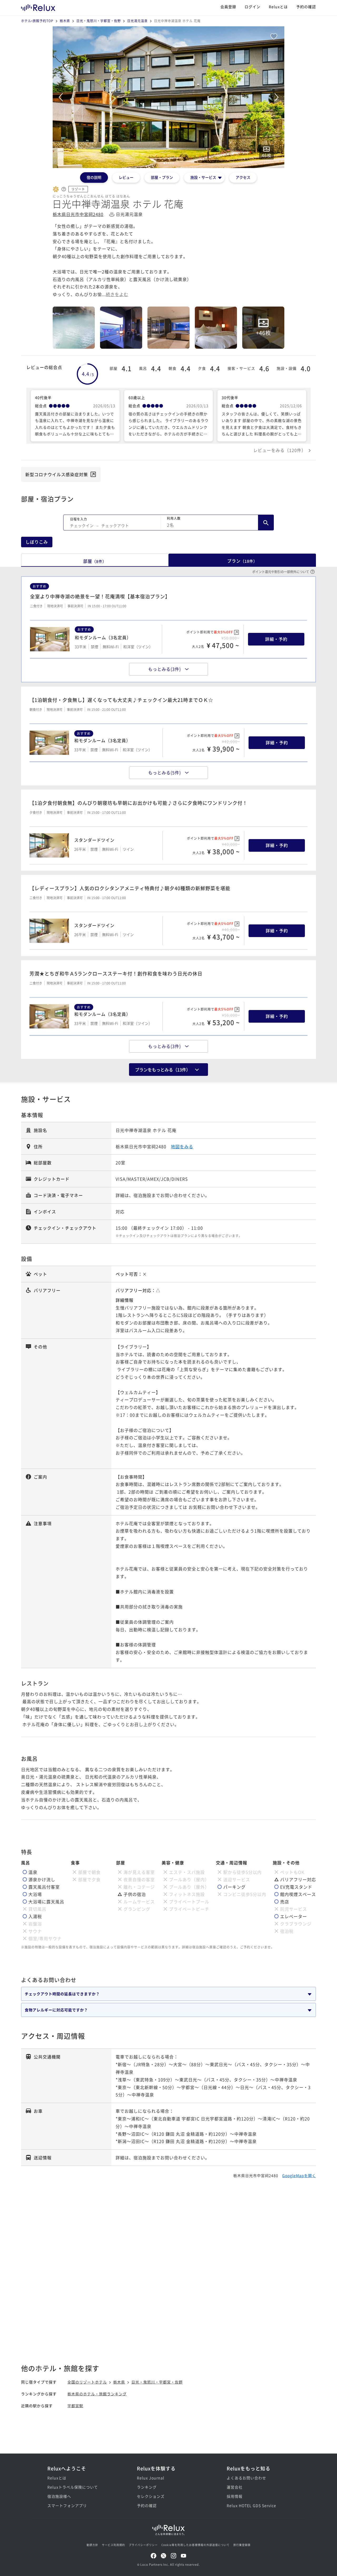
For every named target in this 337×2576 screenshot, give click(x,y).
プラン (242, 561)
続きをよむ (117, 294)
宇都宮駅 (75, 2406)
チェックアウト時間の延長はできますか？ (62, 1994)
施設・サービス (203, 177)
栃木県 (65, 21)
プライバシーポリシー (143, 2545)
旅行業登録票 (242, 2545)
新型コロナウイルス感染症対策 (57, 474)
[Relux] (38, 6)
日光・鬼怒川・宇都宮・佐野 (99, 21)
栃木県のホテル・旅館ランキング (97, 2394)
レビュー (126, 177)
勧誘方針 (92, 2545)
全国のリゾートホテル (87, 2382)
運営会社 (235, 2487)
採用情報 (235, 2496)
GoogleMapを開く (299, 2175)
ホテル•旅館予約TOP (37, 21)
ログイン (252, 7)
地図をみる (182, 1146)
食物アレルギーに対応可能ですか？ (56, 2010)
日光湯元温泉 (137, 21)
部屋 (95, 561)
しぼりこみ (37, 542)
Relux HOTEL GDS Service (251, 2505)
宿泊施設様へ (59, 2496)
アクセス (243, 177)
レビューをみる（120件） (280, 450)
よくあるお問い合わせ (246, 2478)
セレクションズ (151, 2496)
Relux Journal (151, 2478)
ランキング (147, 2487)
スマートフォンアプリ (67, 2505)
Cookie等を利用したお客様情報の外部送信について (195, 2545)
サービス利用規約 (113, 2545)
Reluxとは (278, 7)
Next (276, 97)
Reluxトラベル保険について (73, 2487)
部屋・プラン (162, 177)
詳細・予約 (276, 639)
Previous (61, 97)
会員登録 (228, 7)
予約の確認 (306, 7)
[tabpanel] (168, 97)
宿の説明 (94, 177)
